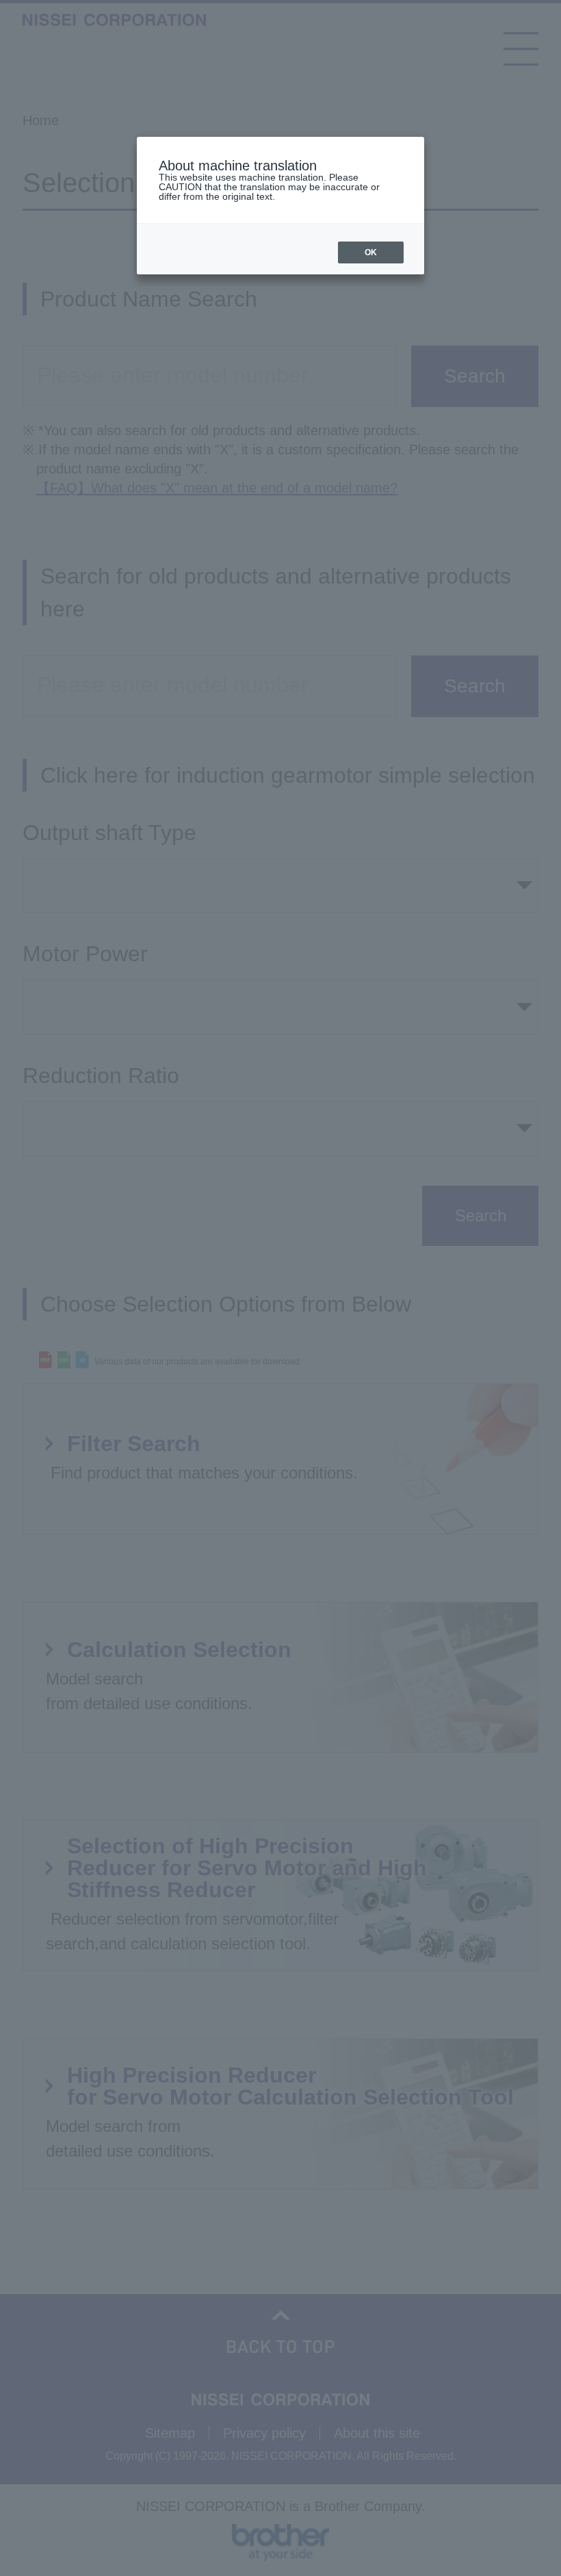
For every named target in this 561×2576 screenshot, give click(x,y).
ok (371, 252)
